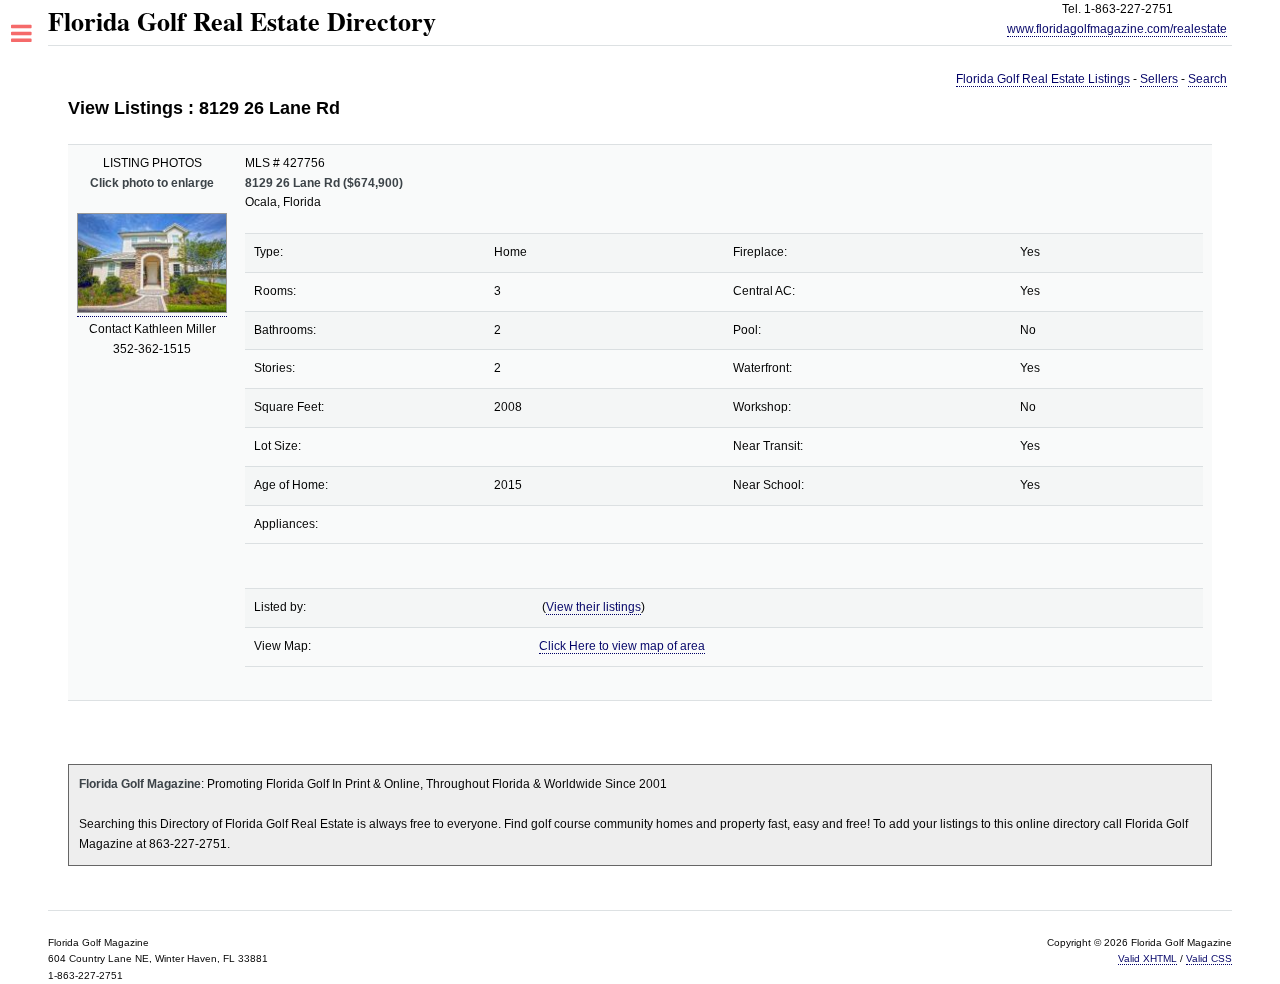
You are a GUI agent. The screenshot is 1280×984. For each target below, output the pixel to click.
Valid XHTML (1147, 958)
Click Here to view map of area (622, 646)
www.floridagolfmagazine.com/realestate (1117, 29)
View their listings (593, 607)
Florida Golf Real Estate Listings (1043, 79)
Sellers (1159, 79)
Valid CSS (1209, 958)
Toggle (32, 34)
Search (1207, 79)
